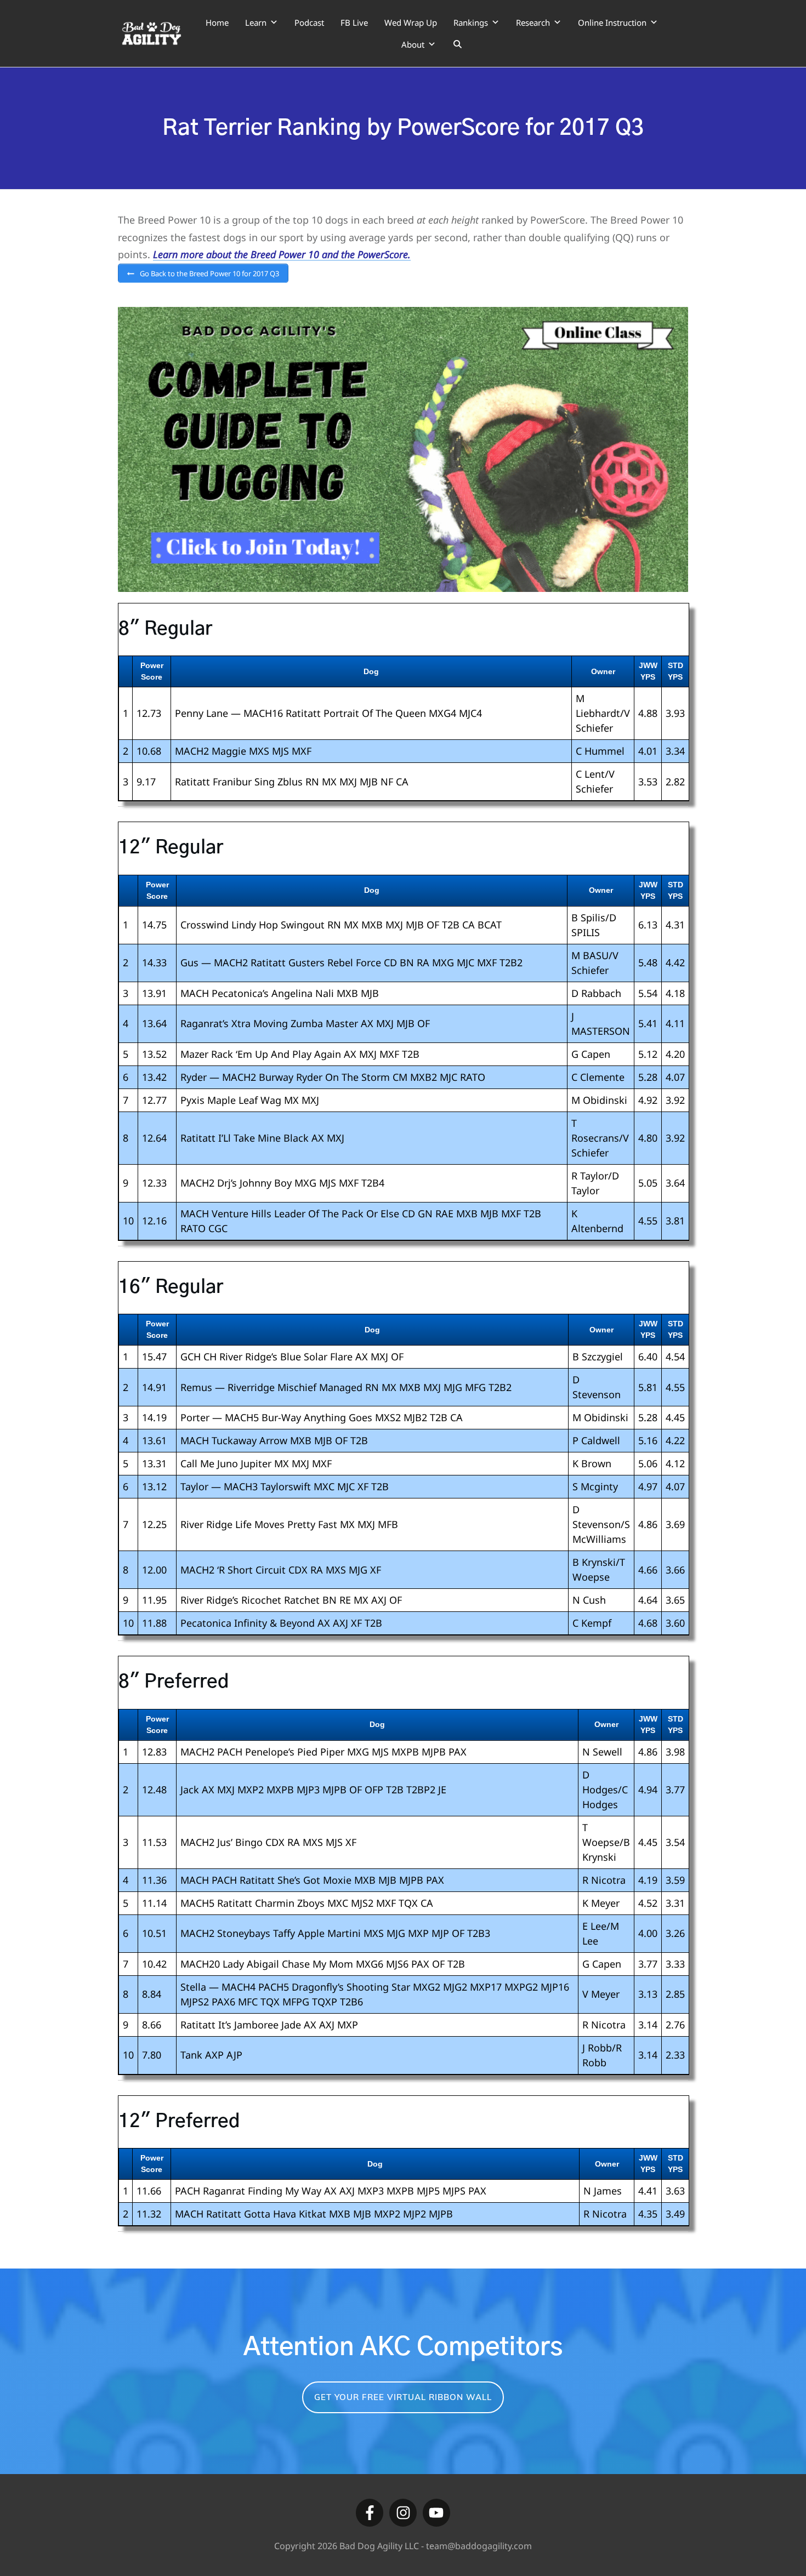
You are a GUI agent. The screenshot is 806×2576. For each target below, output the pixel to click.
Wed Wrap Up (411, 22)
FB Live (354, 22)
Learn (256, 22)
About (413, 44)
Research (533, 22)
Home (217, 22)
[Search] (458, 44)
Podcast (309, 22)
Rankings (471, 22)
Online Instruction (612, 22)
